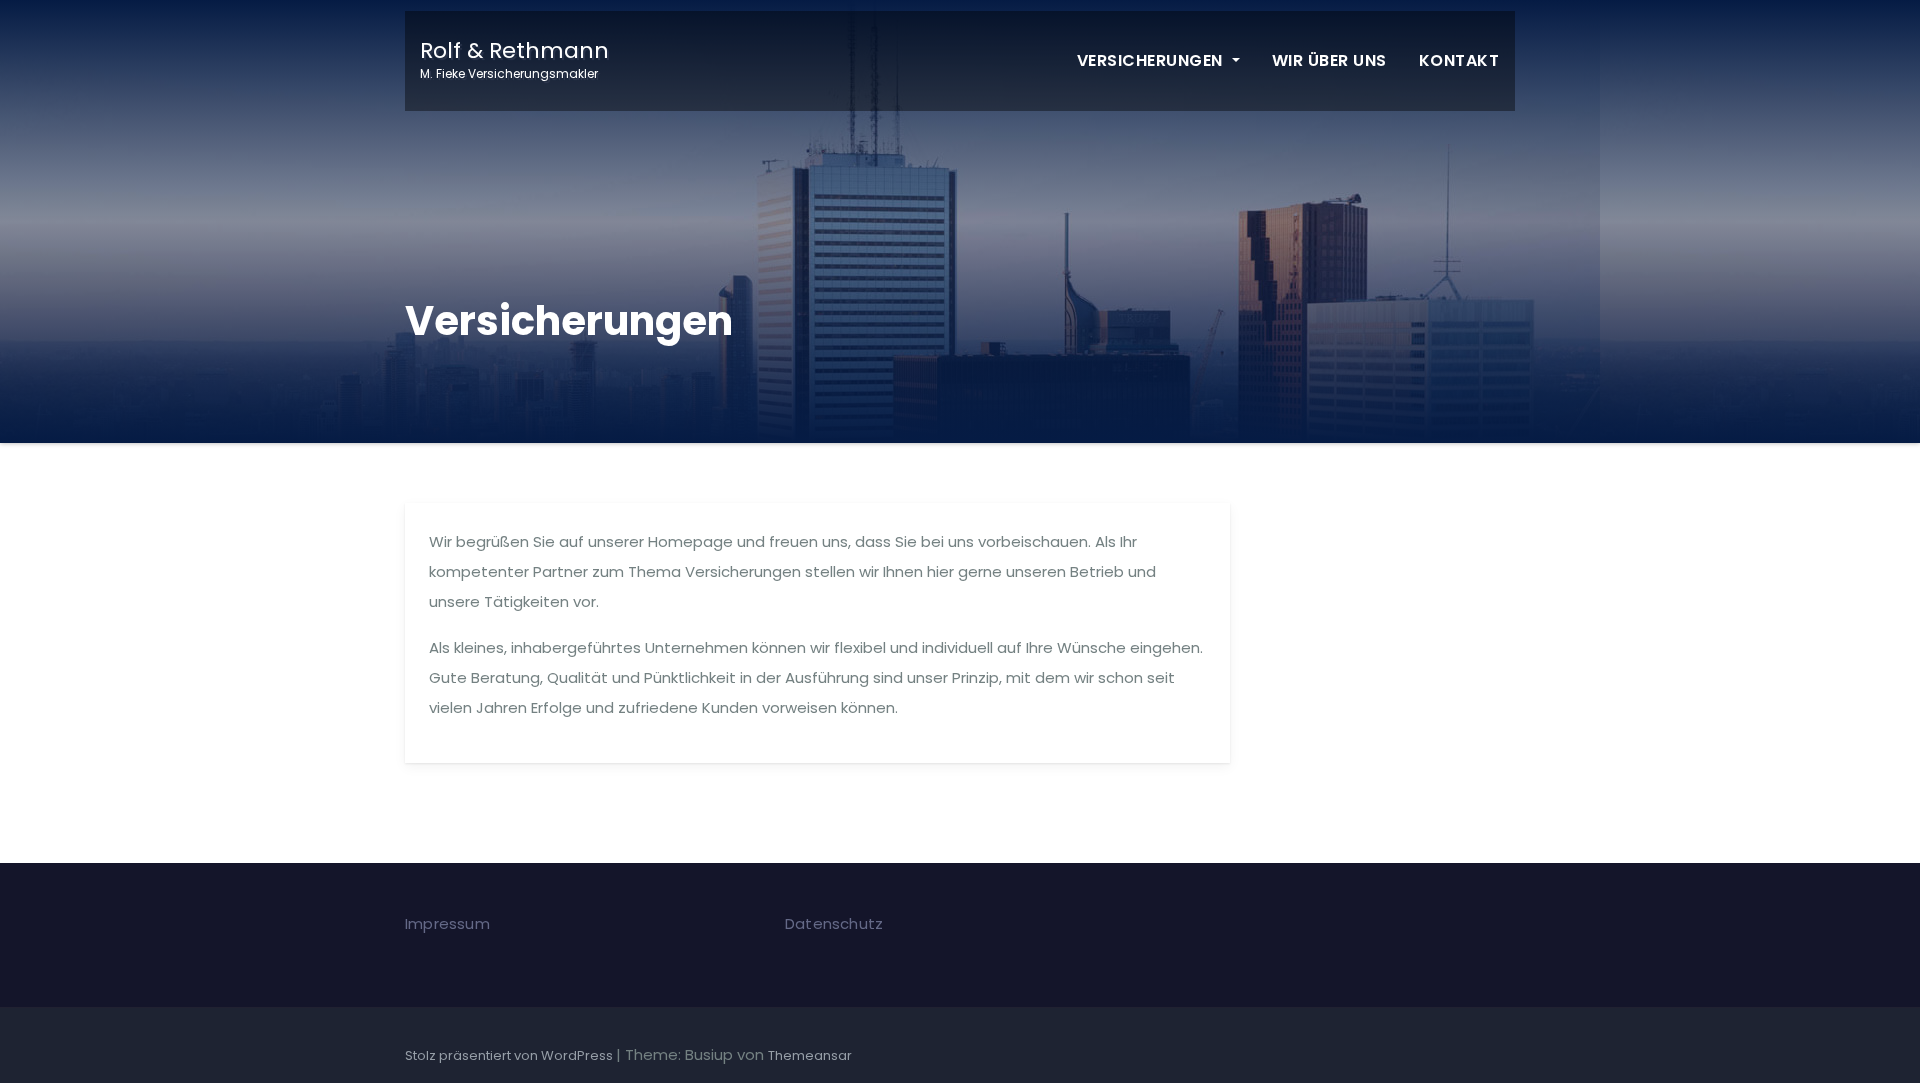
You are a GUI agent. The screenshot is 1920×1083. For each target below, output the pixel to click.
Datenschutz (834, 923)
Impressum (447, 923)
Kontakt (1459, 60)
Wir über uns (1329, 60)
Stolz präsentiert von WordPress (510, 1055)
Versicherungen (1152, 60)
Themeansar (810, 1055)
